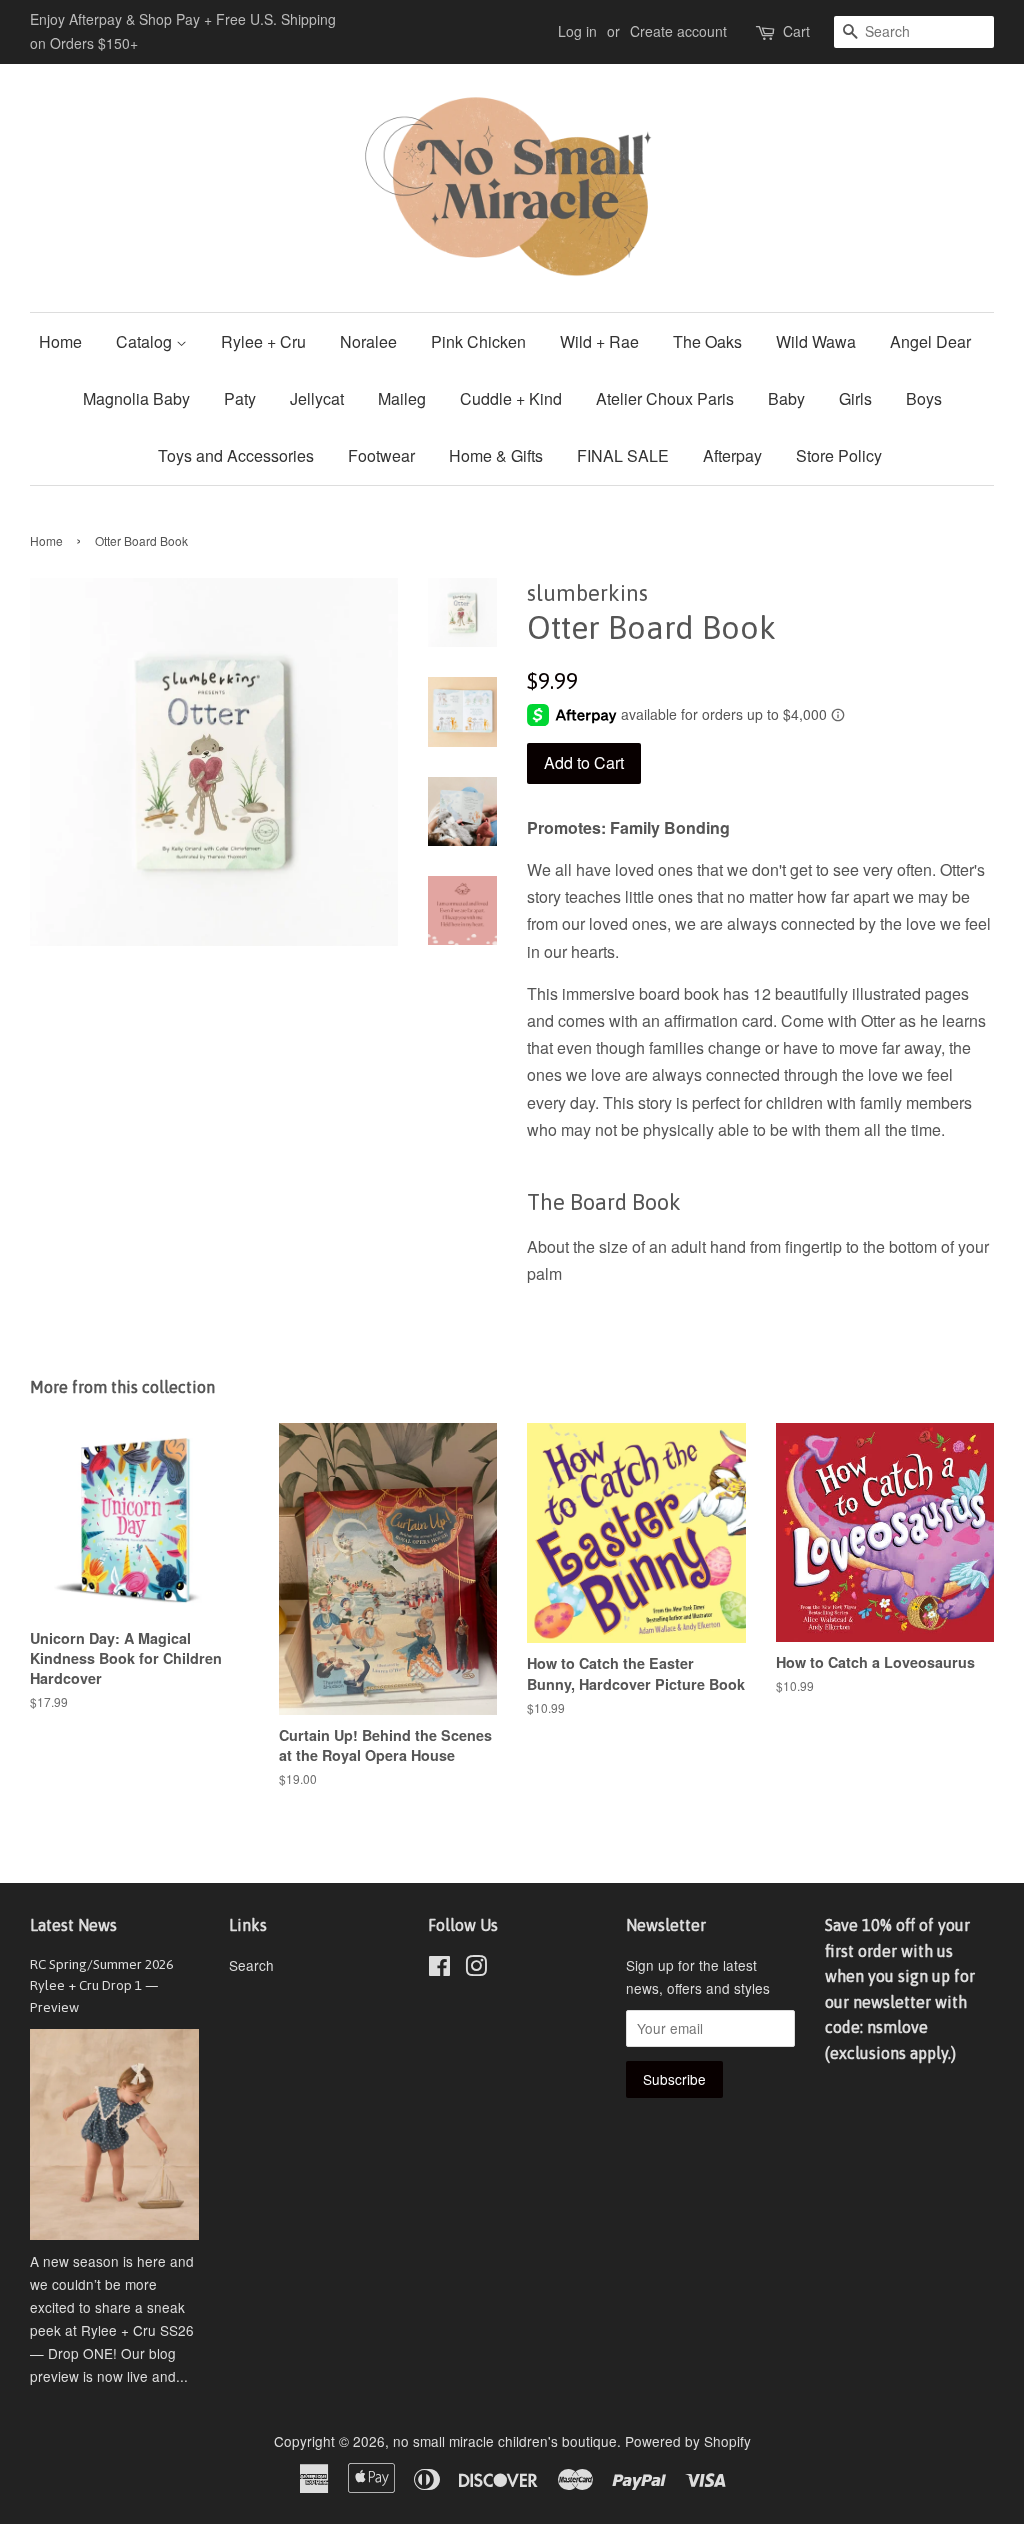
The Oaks (707, 341)
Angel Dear (930, 341)
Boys (924, 398)
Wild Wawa (816, 341)
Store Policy (839, 455)
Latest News (73, 1925)
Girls (855, 398)
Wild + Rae (599, 341)
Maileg (402, 398)
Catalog (146, 341)
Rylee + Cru (263, 341)
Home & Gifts (496, 455)
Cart (796, 31)
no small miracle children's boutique (505, 2441)
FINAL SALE (623, 455)
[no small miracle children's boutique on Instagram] (476, 1969)
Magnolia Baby (136, 398)
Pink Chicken (478, 341)
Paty (240, 398)
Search (251, 1965)
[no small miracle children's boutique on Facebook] (439, 1969)
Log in (577, 31)
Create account (678, 31)
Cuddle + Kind (511, 398)
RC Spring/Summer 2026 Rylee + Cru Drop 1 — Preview (101, 1986)
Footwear (381, 455)
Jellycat (317, 398)
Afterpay (732, 455)
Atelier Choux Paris (665, 398)
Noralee (368, 341)
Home (60, 341)
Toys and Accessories (236, 455)
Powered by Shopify (688, 2441)
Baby (786, 398)
